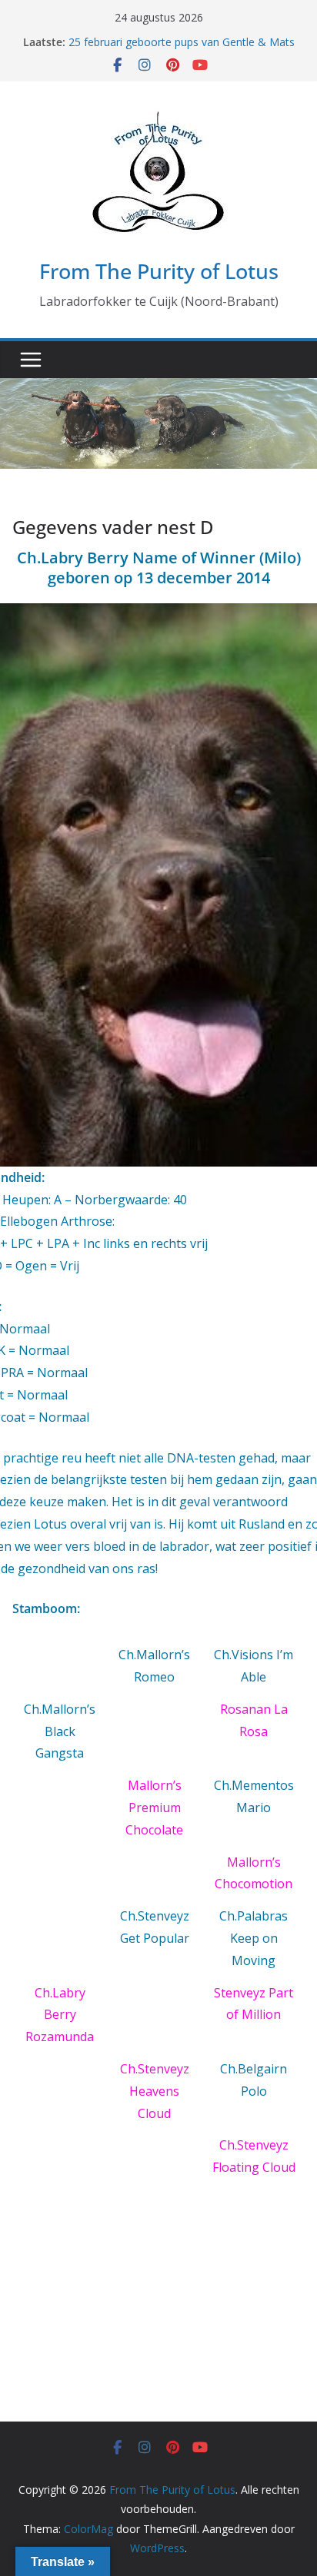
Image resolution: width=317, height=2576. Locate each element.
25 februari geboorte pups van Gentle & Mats (182, 42)
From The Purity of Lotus (159, 271)
